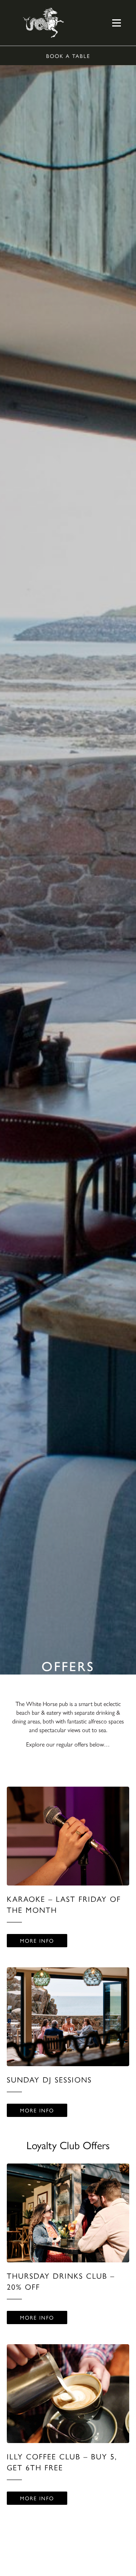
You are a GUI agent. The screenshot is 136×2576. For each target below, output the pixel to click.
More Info (37, 1940)
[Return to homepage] (43, 23)
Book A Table (68, 56)
